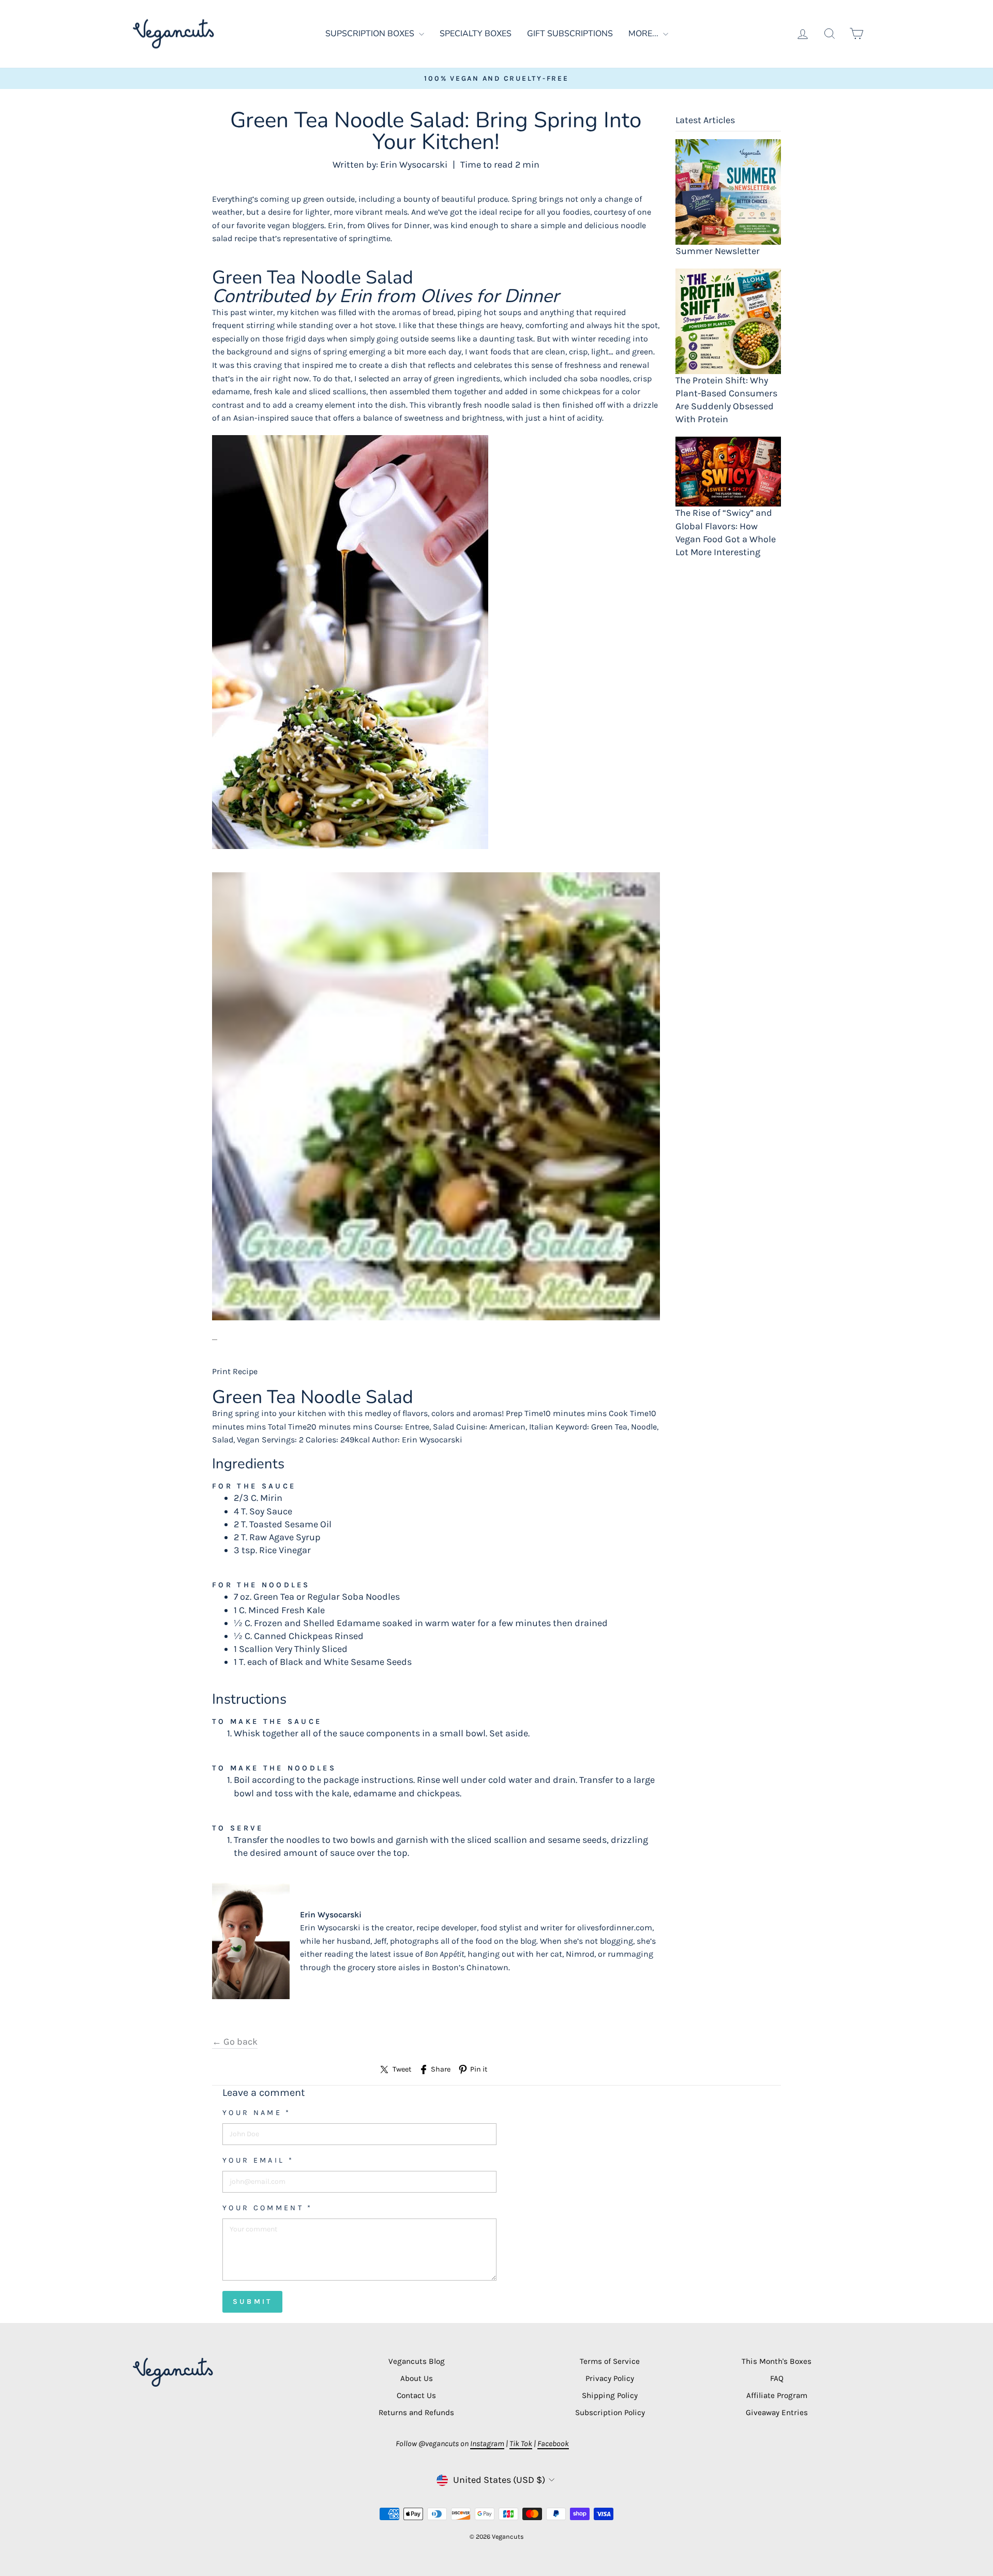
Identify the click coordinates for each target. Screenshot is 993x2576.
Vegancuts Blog (417, 2361)
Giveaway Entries (777, 2413)
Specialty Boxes (476, 34)
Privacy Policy (610, 2378)
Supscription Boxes (371, 34)
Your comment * (267, 2208)
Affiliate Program (777, 2395)
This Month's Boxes (777, 2361)
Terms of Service (610, 2361)
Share (441, 2069)
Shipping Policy (610, 2395)
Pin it (479, 2069)
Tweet (402, 2069)
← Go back (235, 2042)
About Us (417, 2378)
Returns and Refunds (416, 2413)
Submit (252, 2302)
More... (644, 34)
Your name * (257, 2113)
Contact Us (416, 2395)
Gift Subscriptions (570, 34)
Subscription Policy (610, 2413)
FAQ (777, 2378)
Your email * (258, 2160)
